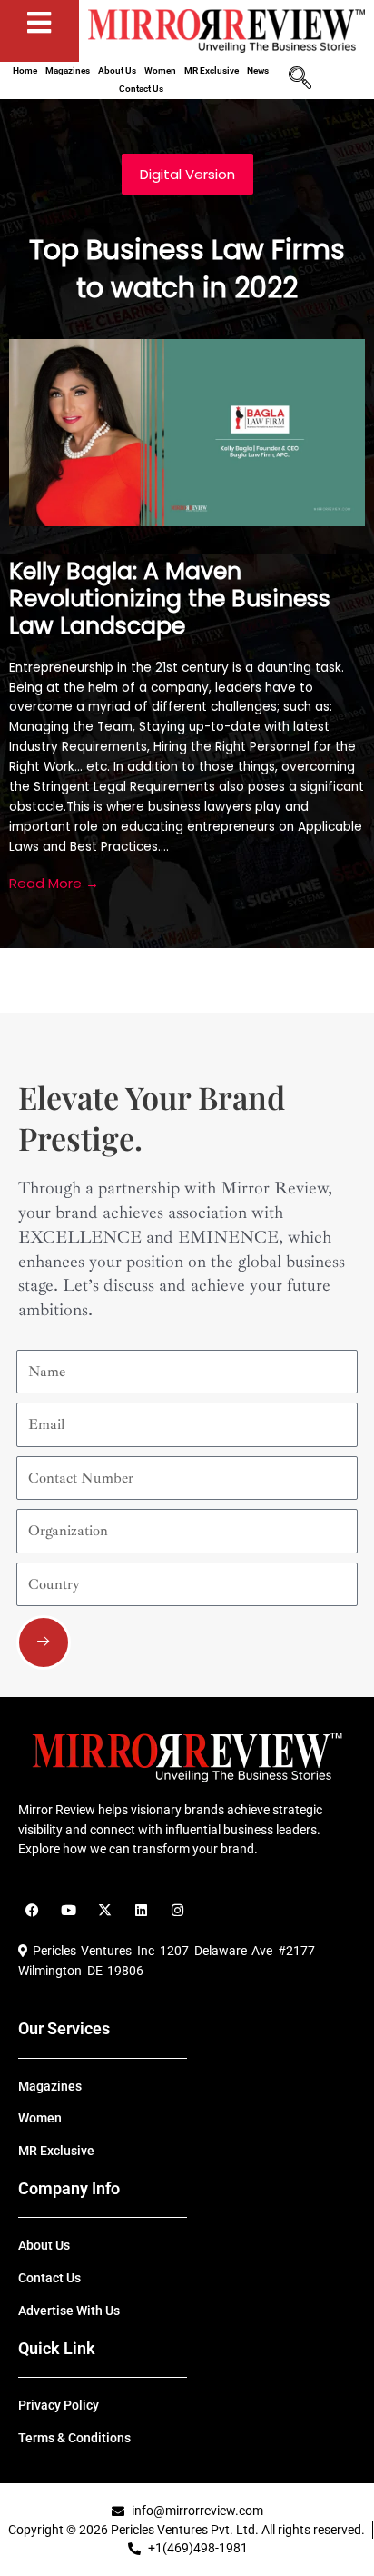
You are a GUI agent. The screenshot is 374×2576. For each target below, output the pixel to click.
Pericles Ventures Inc (91, 1951)
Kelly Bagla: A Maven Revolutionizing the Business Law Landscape (170, 599)
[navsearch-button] (300, 80)
